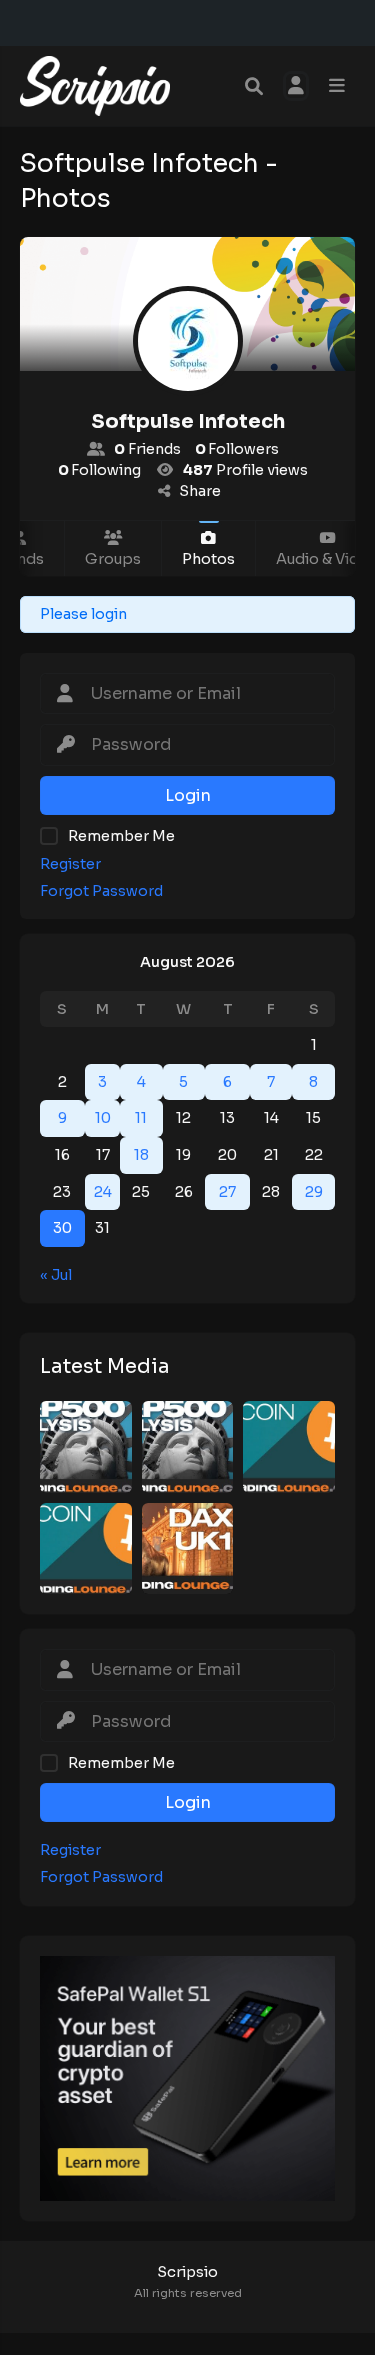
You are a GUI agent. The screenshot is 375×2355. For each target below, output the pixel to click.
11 (141, 1118)
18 (141, 1155)
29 (314, 1192)
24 (103, 1192)
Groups (113, 559)
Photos (208, 559)
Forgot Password (101, 891)
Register (70, 864)
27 (227, 1192)
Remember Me (121, 836)
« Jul (56, 1275)
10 (103, 1118)
